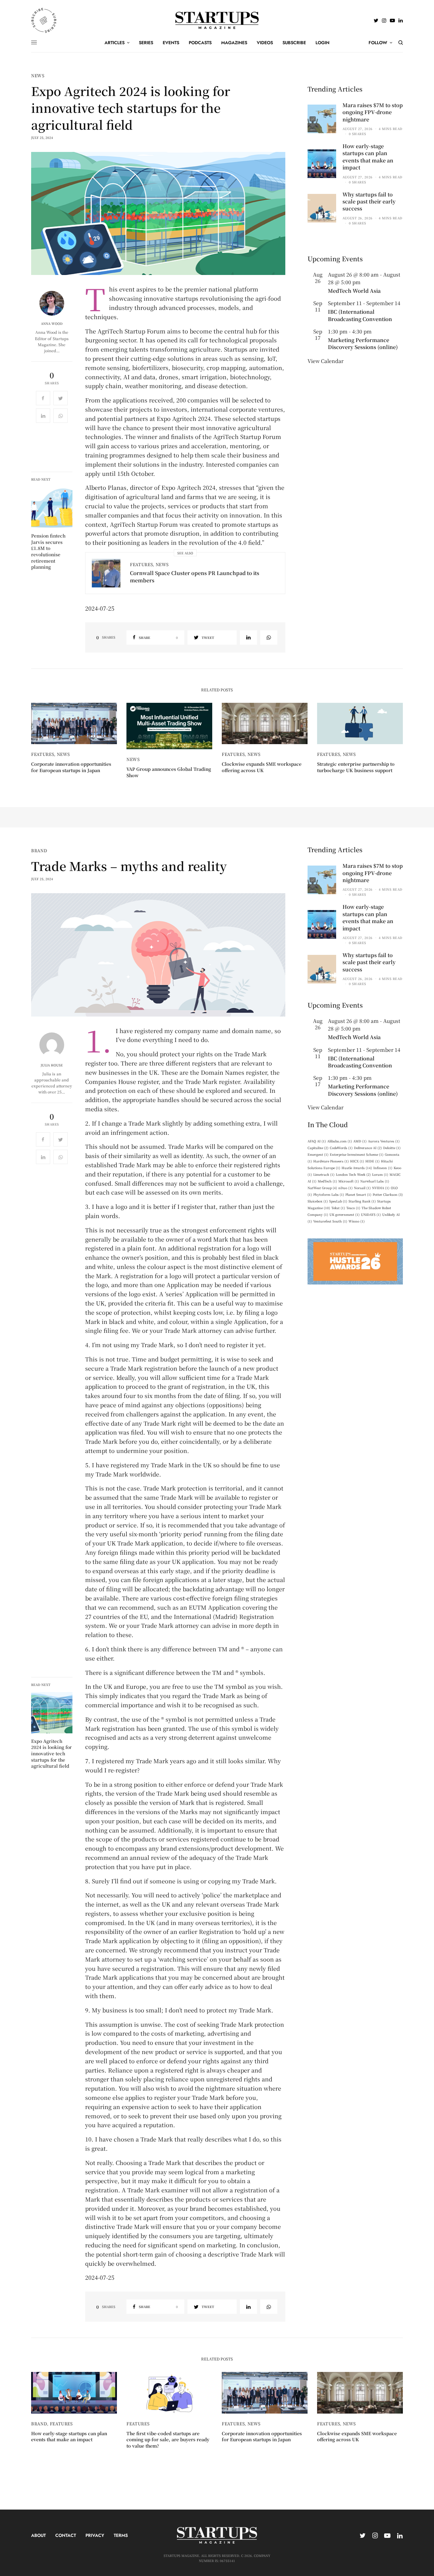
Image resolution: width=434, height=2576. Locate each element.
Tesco (353, 1208)
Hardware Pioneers (331, 1161)
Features (141, 564)
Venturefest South (330, 1221)
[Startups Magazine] (217, 20)
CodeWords (341, 1148)
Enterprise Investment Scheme (357, 1154)
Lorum (380, 1174)
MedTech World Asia (354, 291)
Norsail (362, 1188)
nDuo (346, 1188)
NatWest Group (322, 1188)
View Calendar (325, 361)
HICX (357, 1161)
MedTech (327, 1181)
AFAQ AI (317, 1141)
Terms (121, 2535)
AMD (360, 1141)
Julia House (52, 1065)
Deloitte (392, 1148)
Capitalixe (318, 1148)
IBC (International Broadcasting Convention (360, 315)
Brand (39, 850)
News (38, 75)
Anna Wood (52, 324)
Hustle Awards (357, 1168)
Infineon (383, 1168)
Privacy (95, 2535)
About (38, 2535)
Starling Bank (362, 1201)
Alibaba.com (340, 1141)
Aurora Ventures (384, 1141)
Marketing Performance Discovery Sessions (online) (363, 343)
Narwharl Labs (375, 1181)
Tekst (338, 1208)
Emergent (318, 1154)
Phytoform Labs (329, 1194)
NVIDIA (381, 1188)
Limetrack (324, 1174)
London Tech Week (353, 1174)
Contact (66, 2535)
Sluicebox (318, 1201)
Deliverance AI (368, 1148)
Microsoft (349, 1181)
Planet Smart (358, 1194)
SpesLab (338, 1201)
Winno (357, 1221)
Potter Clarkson (388, 1194)
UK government (345, 1214)
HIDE (373, 1161)
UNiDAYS (371, 1214)
